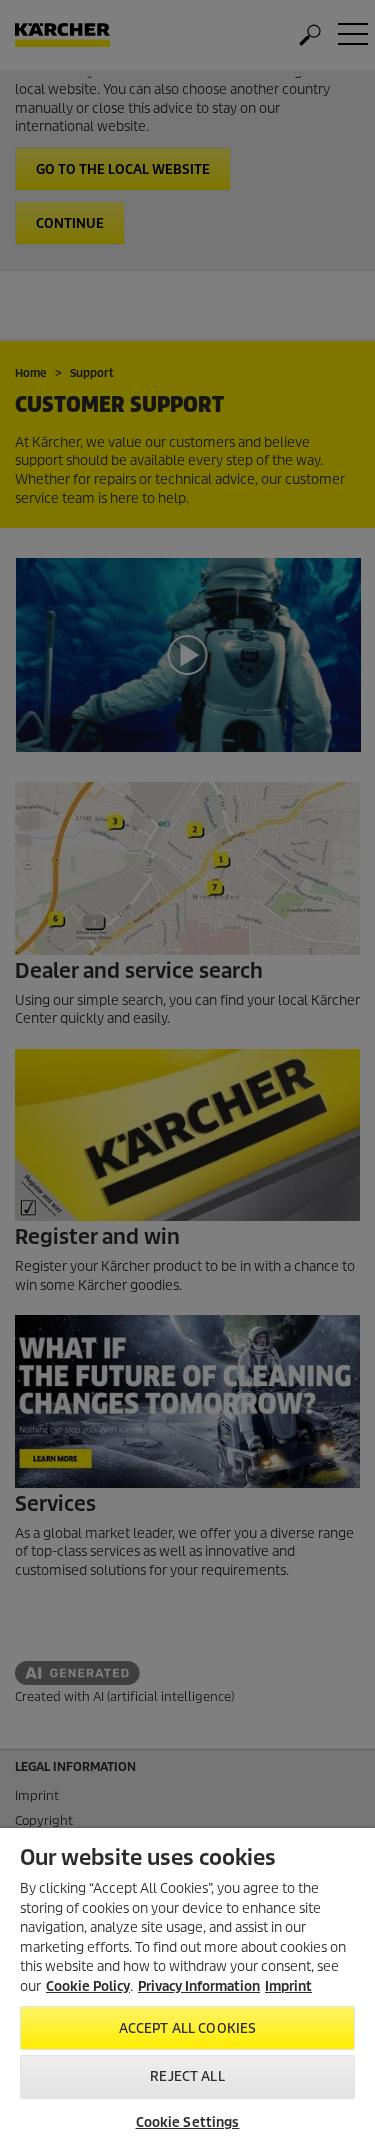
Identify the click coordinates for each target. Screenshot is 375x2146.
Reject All (187, 2076)
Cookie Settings (188, 2122)
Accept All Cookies (187, 2028)
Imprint (288, 1986)
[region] (187, 1987)
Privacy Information (199, 1986)
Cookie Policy (88, 1986)
